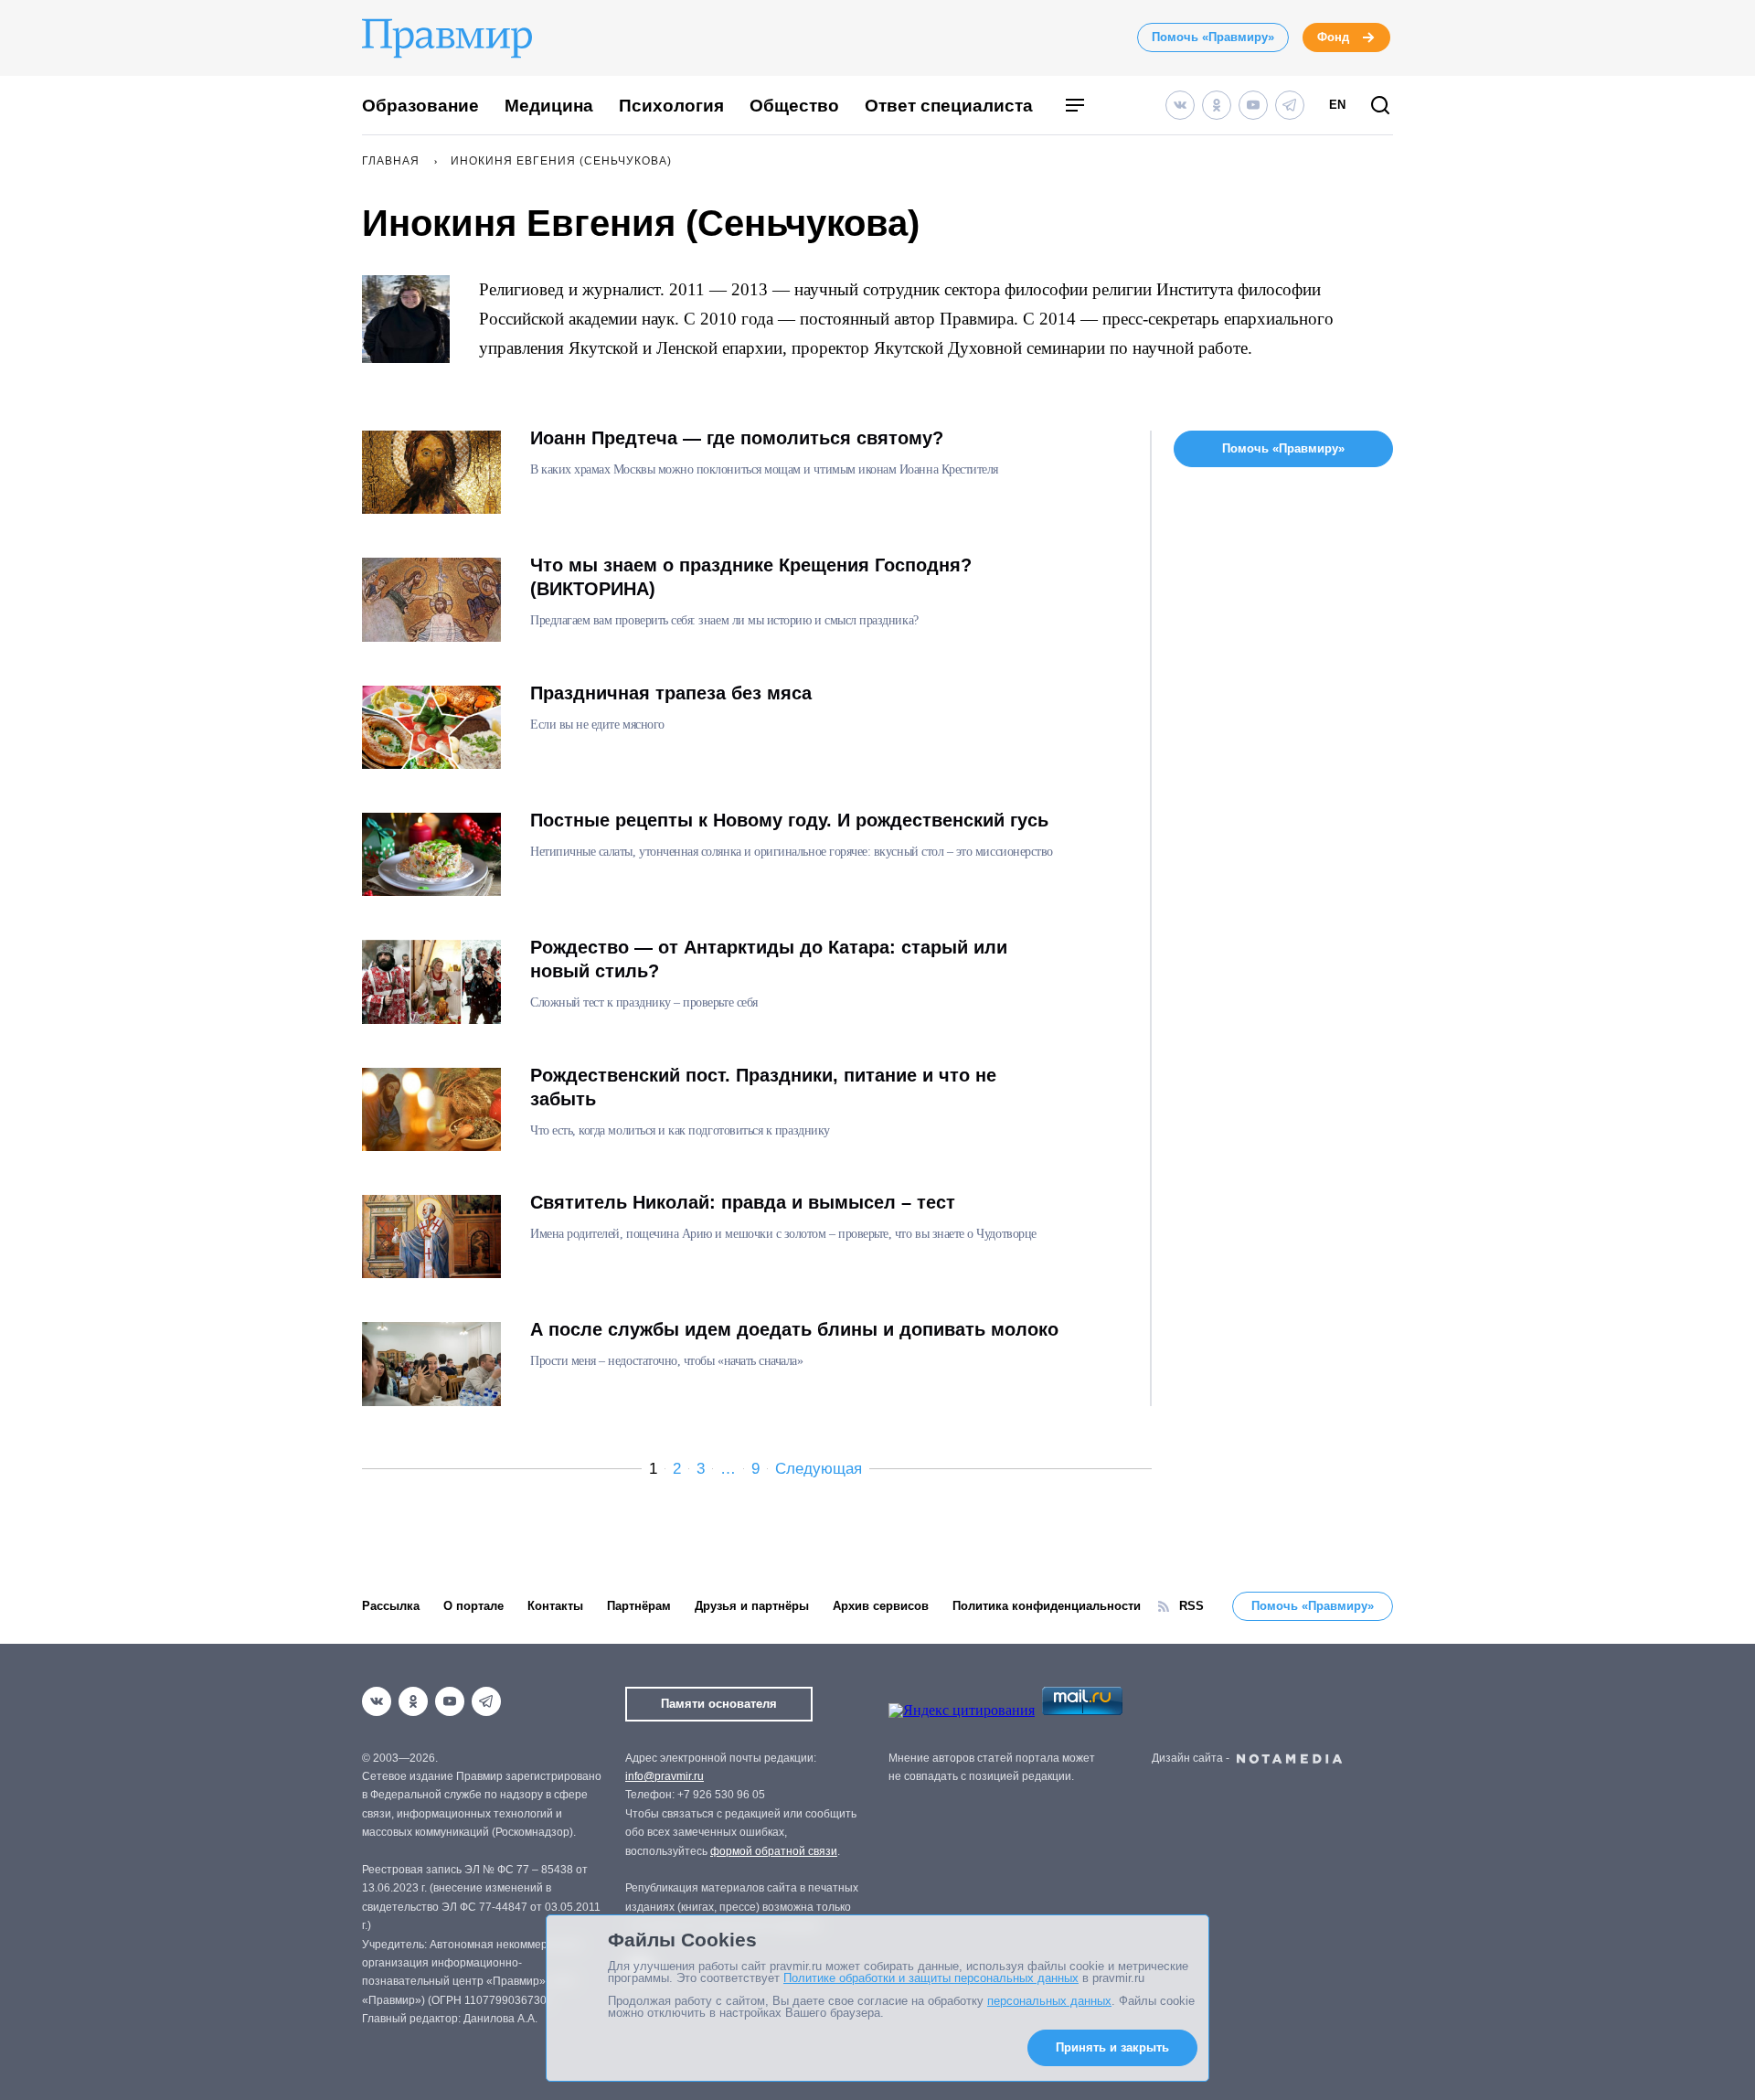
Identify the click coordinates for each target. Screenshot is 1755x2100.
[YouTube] (1253, 105)
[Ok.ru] (1217, 105)
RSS (1191, 1606)
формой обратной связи (774, 1851)
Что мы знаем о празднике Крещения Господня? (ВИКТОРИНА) (751, 577)
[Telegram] (1290, 105)
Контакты (555, 1606)
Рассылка (391, 1606)
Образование (420, 106)
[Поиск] (1380, 107)
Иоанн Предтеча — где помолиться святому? (737, 438)
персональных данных (1049, 2001)
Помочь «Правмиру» (1213, 37)
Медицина (549, 106)
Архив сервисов (881, 1606)
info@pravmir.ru (665, 1776)
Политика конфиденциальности (1047, 1606)
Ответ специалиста (949, 106)
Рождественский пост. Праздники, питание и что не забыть (763, 1087)
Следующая (819, 1469)
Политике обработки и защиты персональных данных (931, 1978)
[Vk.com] (1180, 105)
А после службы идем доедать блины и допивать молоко (794, 1329)
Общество (794, 106)
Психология (671, 106)
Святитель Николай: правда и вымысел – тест (743, 1202)
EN (1337, 105)
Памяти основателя (719, 1704)
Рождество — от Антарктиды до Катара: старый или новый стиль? (769, 959)
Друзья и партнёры (752, 1606)
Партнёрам (639, 1606)
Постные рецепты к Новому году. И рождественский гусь (789, 820)
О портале (473, 1606)
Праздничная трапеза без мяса (671, 693)
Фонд (1333, 37)
